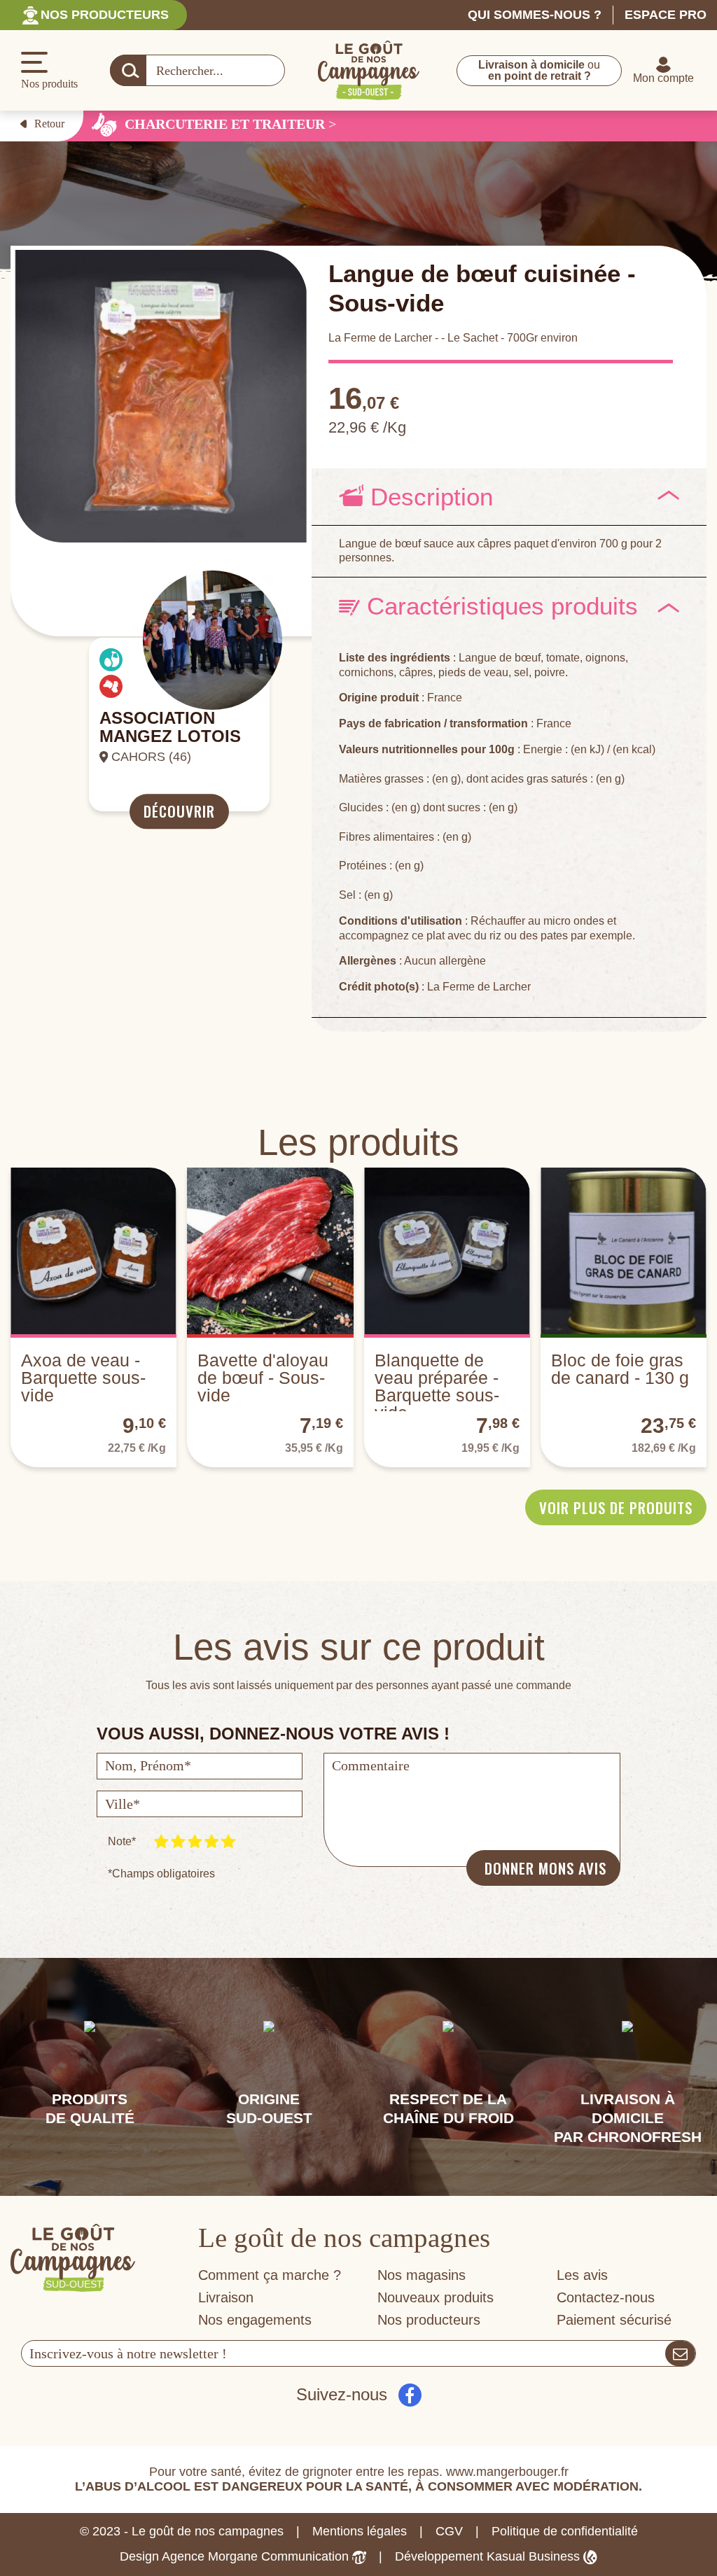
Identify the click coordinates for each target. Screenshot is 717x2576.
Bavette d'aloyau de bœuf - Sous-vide (263, 1378)
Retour (49, 124)
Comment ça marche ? (270, 2275)
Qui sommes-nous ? (535, 15)
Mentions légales (360, 2531)
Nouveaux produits (436, 2297)
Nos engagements (255, 2320)
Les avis (582, 2275)
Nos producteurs (105, 15)
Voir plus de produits (616, 1507)
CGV (449, 2531)
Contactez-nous (606, 2297)
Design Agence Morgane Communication (236, 2556)
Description (428, 497)
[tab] (509, 497)
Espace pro (666, 15)
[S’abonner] (680, 2353)
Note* (122, 1841)
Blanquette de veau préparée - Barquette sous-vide (437, 1386)
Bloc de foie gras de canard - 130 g (620, 1369)
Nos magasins (422, 2275)
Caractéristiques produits (499, 606)
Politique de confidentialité (565, 2531)
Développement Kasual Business (489, 2556)
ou (539, 70)
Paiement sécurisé (614, 2320)
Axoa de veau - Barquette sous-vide (83, 1378)
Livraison (226, 2297)
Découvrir (179, 812)
